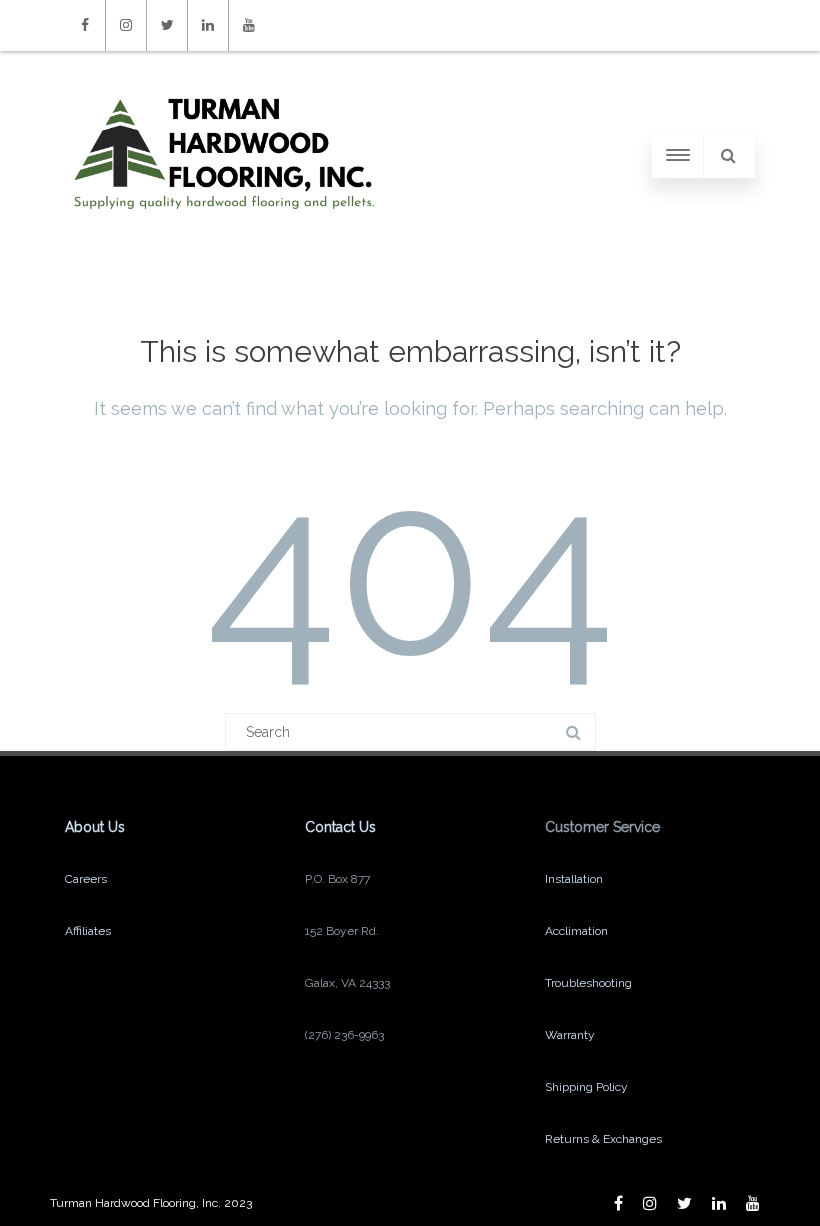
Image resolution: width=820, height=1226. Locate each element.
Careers (86, 879)
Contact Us (340, 827)
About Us (95, 827)
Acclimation (576, 931)
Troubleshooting (588, 983)
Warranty (570, 1035)
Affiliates (88, 931)
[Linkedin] (208, 25)
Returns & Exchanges (603, 1139)
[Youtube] (249, 25)
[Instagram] (126, 25)
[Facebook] (85, 25)
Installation (574, 879)
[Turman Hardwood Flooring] (224, 229)
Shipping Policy (586, 1087)
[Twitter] (167, 25)
